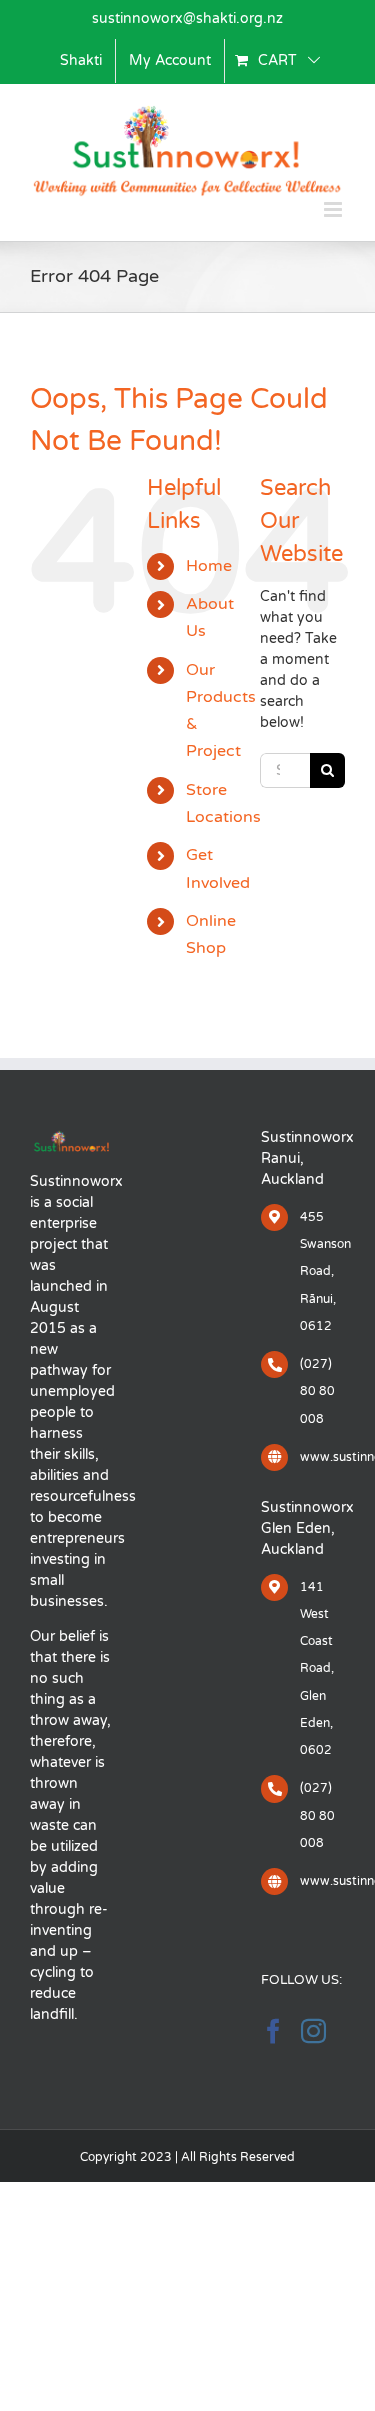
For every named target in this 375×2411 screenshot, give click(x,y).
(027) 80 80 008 (317, 1391)
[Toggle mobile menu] (334, 209)
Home (209, 566)
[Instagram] (313, 2030)
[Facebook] (273, 2030)
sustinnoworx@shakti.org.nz (187, 18)
